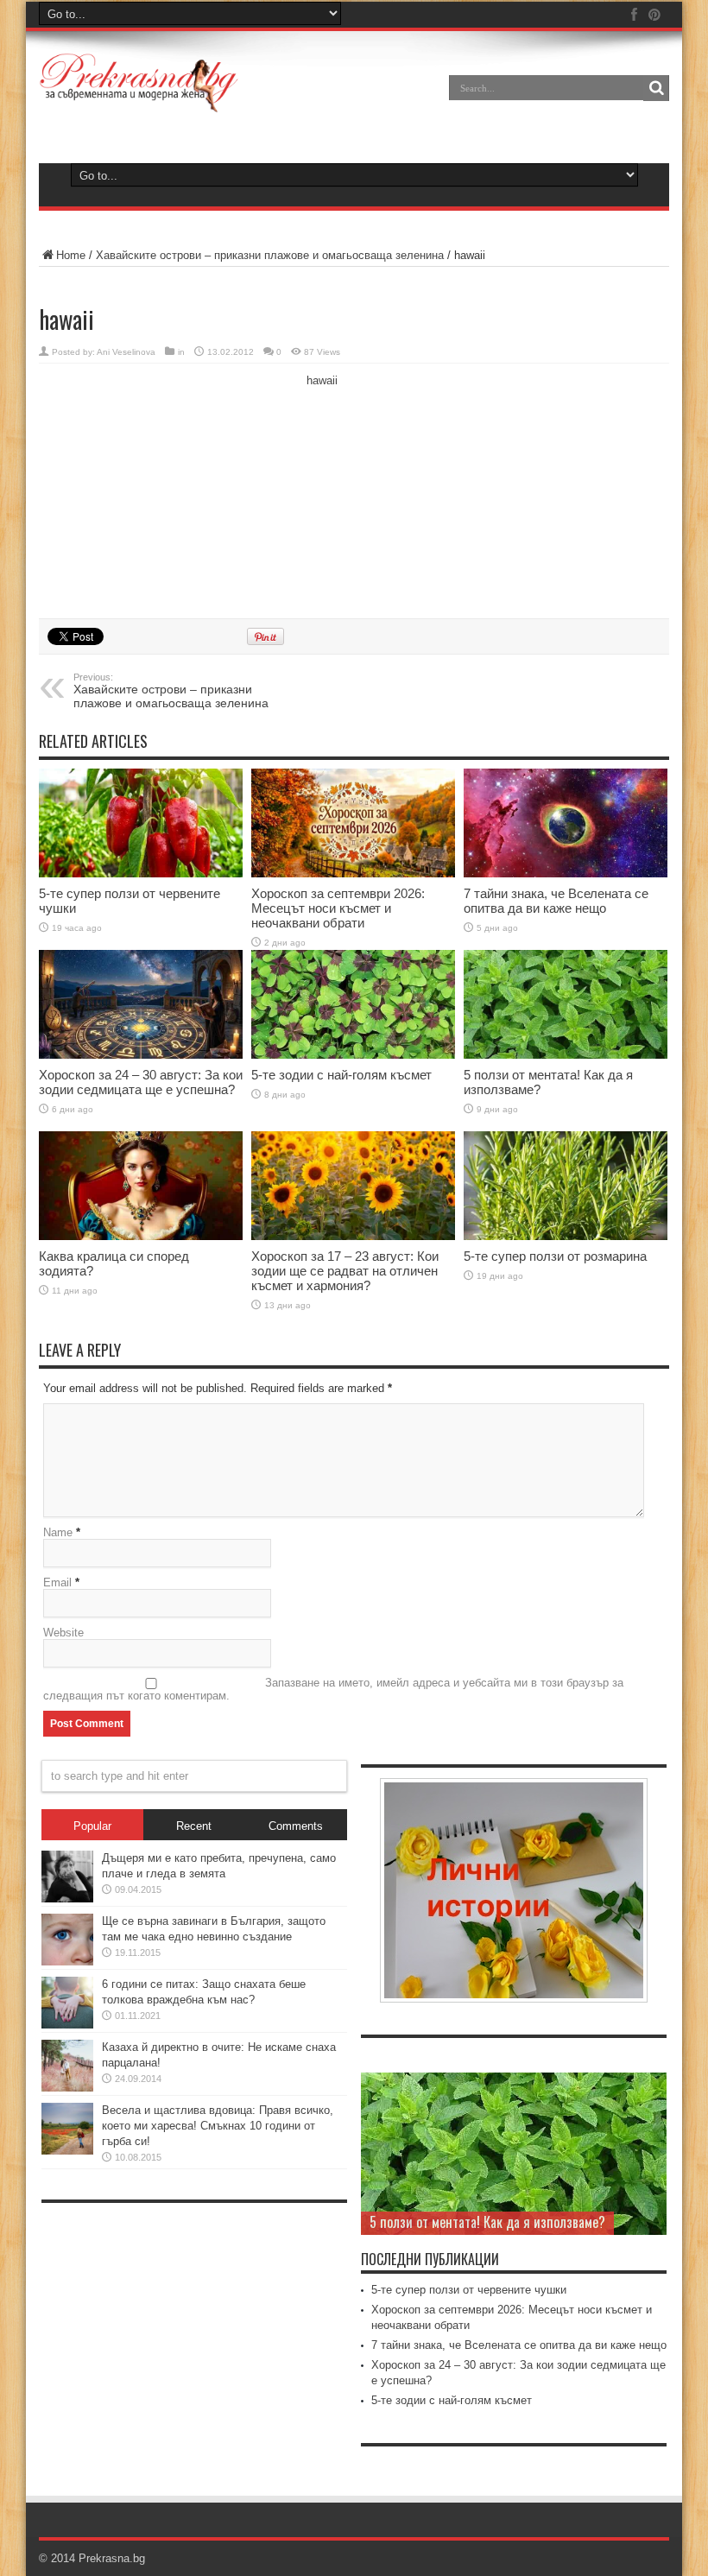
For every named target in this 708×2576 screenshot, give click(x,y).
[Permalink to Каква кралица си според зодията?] (141, 1186)
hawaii (322, 380)
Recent (194, 1826)
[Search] (656, 88)
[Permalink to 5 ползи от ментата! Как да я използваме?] (566, 1004)
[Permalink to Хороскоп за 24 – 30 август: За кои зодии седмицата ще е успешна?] (141, 1004)
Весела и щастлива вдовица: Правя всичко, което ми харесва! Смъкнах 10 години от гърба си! (218, 2126)
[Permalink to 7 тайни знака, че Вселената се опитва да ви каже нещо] (566, 823)
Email (57, 1582)
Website (63, 1633)
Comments (296, 1826)
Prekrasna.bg (112, 2558)
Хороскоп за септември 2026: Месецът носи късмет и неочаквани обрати (338, 908)
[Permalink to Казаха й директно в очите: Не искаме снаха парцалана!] (67, 2066)
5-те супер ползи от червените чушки (469, 2290)
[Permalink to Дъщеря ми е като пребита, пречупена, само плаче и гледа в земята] (67, 1877)
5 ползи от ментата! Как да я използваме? (487, 2222)
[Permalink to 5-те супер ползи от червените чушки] (141, 823)
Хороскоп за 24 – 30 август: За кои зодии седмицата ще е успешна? (141, 1082)
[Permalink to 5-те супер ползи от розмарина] (566, 1186)
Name (58, 1532)
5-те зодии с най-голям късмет (341, 1075)
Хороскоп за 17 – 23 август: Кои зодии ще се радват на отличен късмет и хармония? (345, 1271)
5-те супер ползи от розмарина (555, 1256)
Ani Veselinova (126, 352)
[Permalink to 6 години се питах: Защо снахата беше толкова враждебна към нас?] (67, 2003)
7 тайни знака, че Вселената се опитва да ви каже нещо (556, 901)
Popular (92, 1826)
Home (71, 255)
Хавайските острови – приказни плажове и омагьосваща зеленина (272, 255)
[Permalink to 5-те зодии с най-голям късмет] (353, 1004)
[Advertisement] (168, 489)
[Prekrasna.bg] (139, 83)
